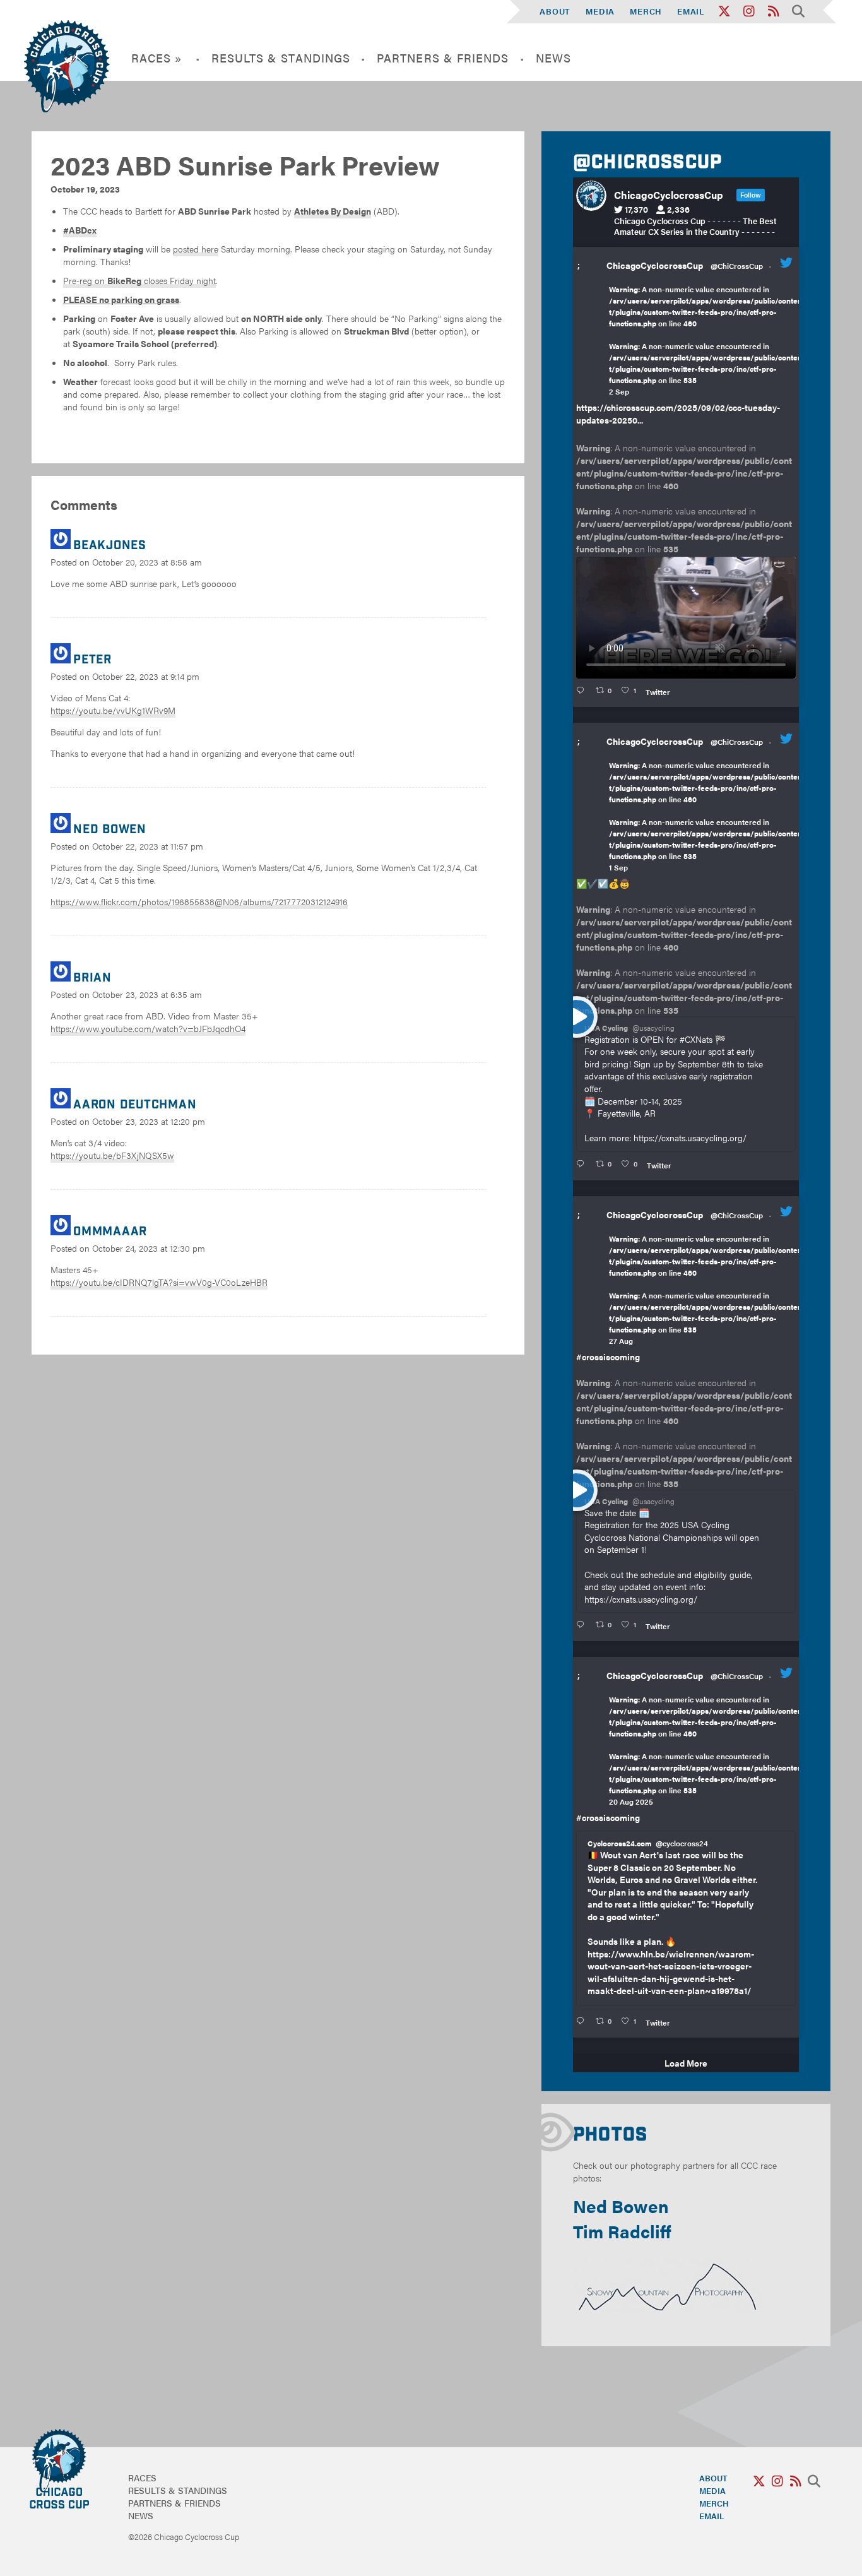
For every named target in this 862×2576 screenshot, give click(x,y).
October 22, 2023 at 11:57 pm (148, 846)
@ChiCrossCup (737, 266)
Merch (646, 11)
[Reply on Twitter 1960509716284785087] (583, 1625)
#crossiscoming (608, 1356)
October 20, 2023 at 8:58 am (147, 562)
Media (600, 11)
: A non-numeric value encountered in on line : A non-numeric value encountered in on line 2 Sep (706, 340)
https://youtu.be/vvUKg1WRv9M (113, 710)
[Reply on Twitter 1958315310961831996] (583, 2021)
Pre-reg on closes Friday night (139, 280)
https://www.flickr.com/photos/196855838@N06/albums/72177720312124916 (199, 901)
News (553, 58)
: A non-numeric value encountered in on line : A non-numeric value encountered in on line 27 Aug (706, 1290)
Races (142, 2478)
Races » (157, 58)
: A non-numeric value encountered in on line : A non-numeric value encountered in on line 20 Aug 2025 (706, 1750)
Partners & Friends (443, 58)
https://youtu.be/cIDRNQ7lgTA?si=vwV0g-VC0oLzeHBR (159, 1282)
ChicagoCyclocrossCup (655, 265)
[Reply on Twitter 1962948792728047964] (583, 691)
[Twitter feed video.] (686, 618)
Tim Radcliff (622, 2231)
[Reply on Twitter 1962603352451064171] (583, 1164)
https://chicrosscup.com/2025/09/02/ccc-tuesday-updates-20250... (678, 413)
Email (691, 11)
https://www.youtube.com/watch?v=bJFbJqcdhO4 (148, 1028)
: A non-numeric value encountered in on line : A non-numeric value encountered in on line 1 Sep (706, 816)
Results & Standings (281, 58)
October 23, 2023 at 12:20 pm (149, 1121)
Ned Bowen (621, 2205)
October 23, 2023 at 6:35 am (147, 994)
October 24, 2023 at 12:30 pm (149, 1248)
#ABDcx (80, 230)
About (555, 11)
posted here (196, 249)
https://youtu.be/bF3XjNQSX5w (112, 1155)
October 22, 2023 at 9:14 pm (146, 676)
